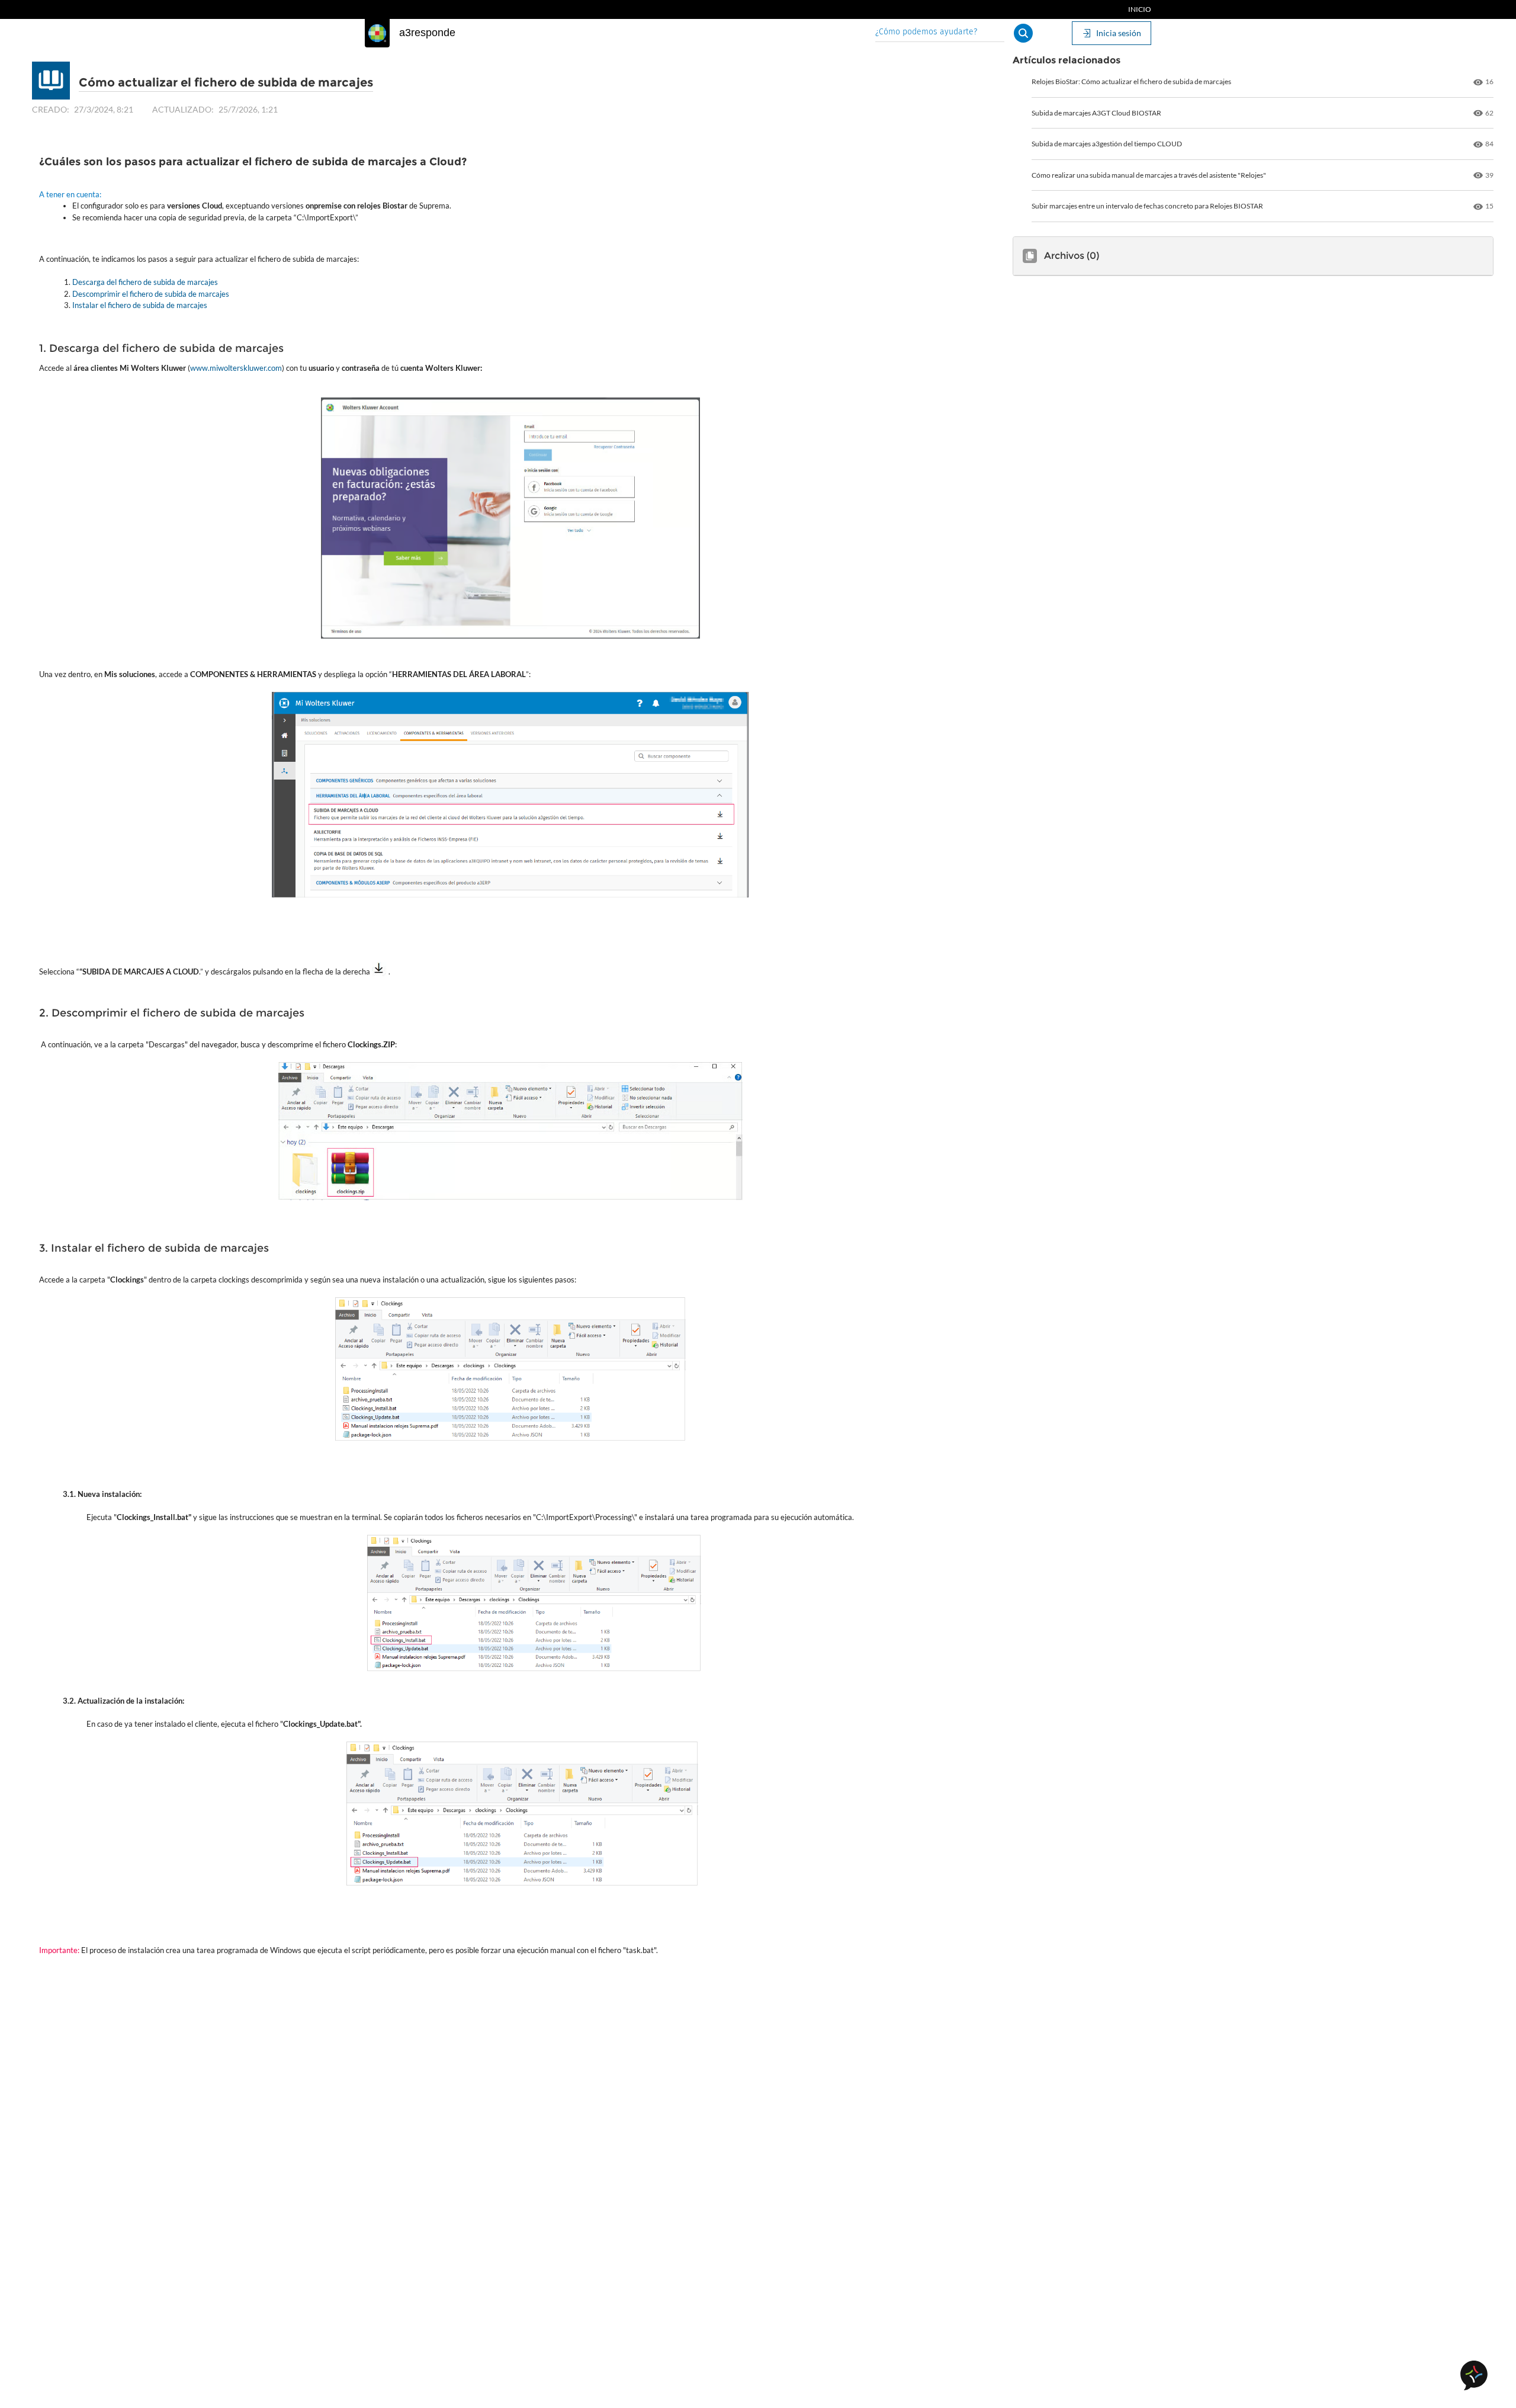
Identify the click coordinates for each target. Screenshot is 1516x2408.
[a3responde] (377, 33)
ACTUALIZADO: (183, 109)
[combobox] (940, 33)
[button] (1023, 33)
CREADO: (51, 109)
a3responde (427, 33)
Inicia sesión (1119, 33)
